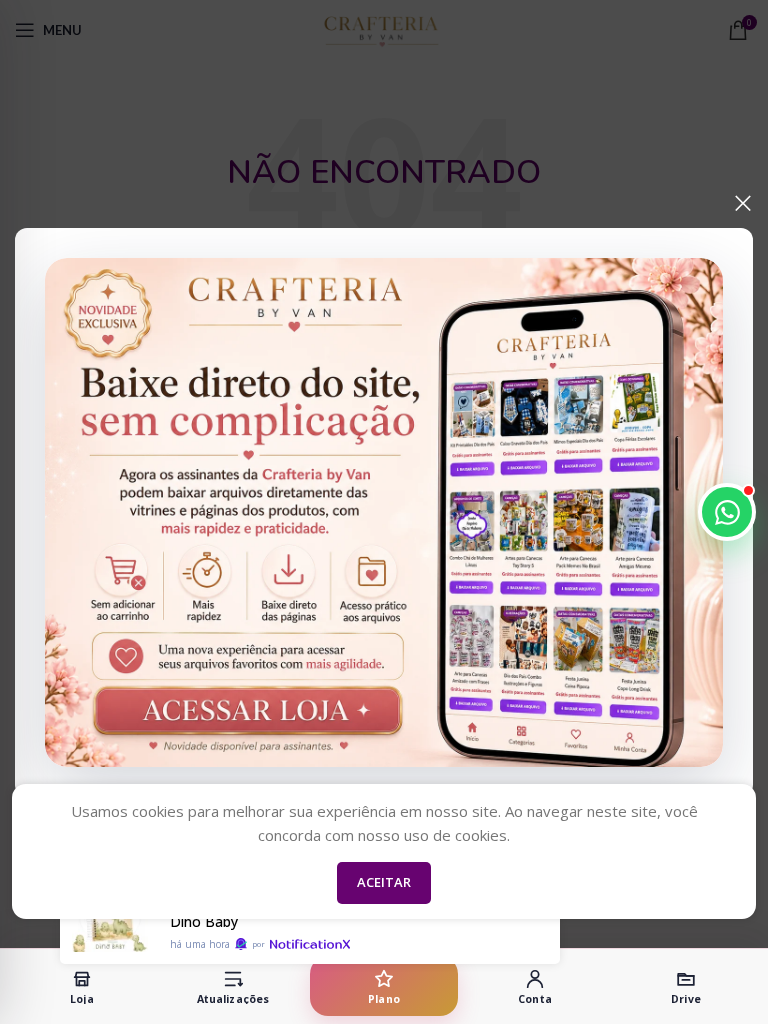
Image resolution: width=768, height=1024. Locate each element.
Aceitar (384, 882)
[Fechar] (743, 203)
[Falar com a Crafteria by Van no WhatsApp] (727, 512)
